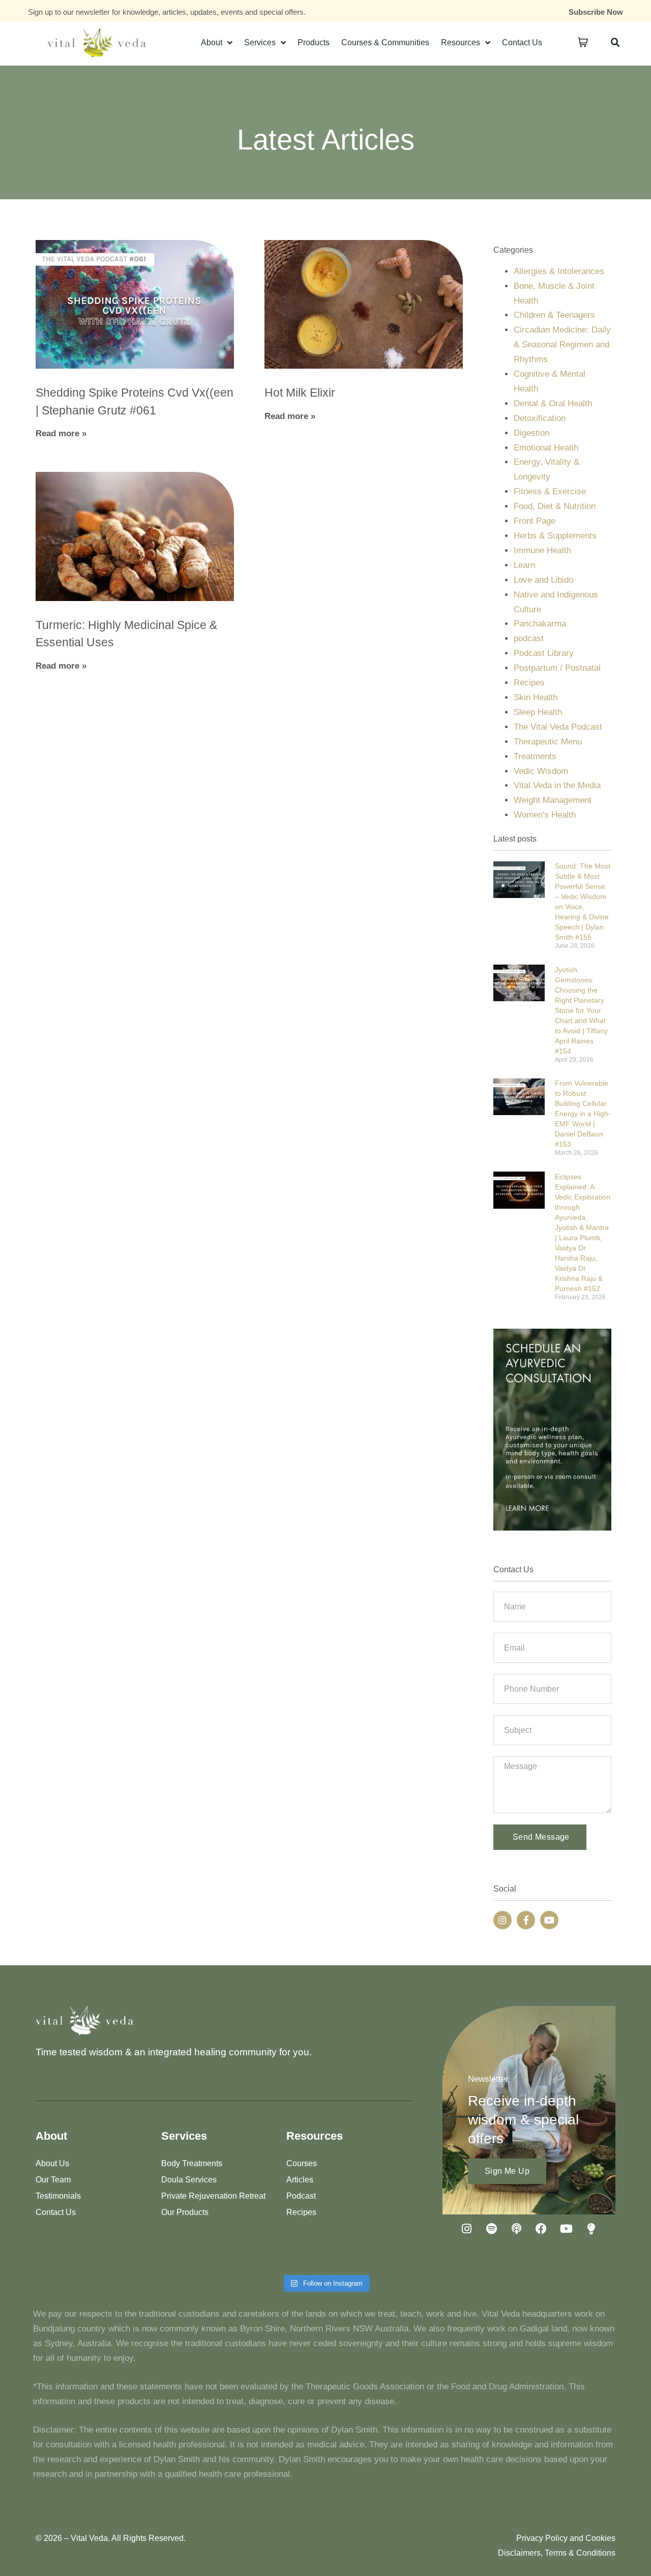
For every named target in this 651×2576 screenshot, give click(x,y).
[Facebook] (541, 2229)
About (212, 42)
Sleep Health (538, 712)
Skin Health (536, 697)
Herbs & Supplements (555, 536)
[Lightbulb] (591, 2229)
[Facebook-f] (526, 1920)
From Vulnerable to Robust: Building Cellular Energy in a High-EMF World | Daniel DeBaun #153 (583, 1114)
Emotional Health (546, 448)
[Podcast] (516, 2229)
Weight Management (553, 800)
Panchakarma (540, 624)
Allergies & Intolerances (559, 271)
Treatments (535, 756)
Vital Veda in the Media (557, 785)
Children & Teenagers (554, 315)
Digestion (531, 433)
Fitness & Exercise (550, 491)
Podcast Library (544, 653)
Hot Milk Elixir (300, 393)
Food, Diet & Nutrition (555, 506)
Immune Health (542, 550)
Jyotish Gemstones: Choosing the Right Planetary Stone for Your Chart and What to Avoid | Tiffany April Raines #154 (581, 1010)
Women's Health (545, 815)
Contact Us (522, 42)
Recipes (529, 683)
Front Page (535, 521)
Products (314, 42)
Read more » (61, 433)
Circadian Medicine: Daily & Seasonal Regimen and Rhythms (562, 345)
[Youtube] (549, 1920)
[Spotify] (491, 2229)
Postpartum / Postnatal (557, 668)
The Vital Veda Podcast (558, 727)
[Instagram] (502, 1920)
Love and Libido (543, 580)
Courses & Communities (385, 42)
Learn (524, 565)
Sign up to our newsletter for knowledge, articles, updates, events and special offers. (167, 12)
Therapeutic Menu (548, 742)
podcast (529, 638)
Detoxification (540, 418)
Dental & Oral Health (553, 403)
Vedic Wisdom (541, 771)
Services (260, 42)
